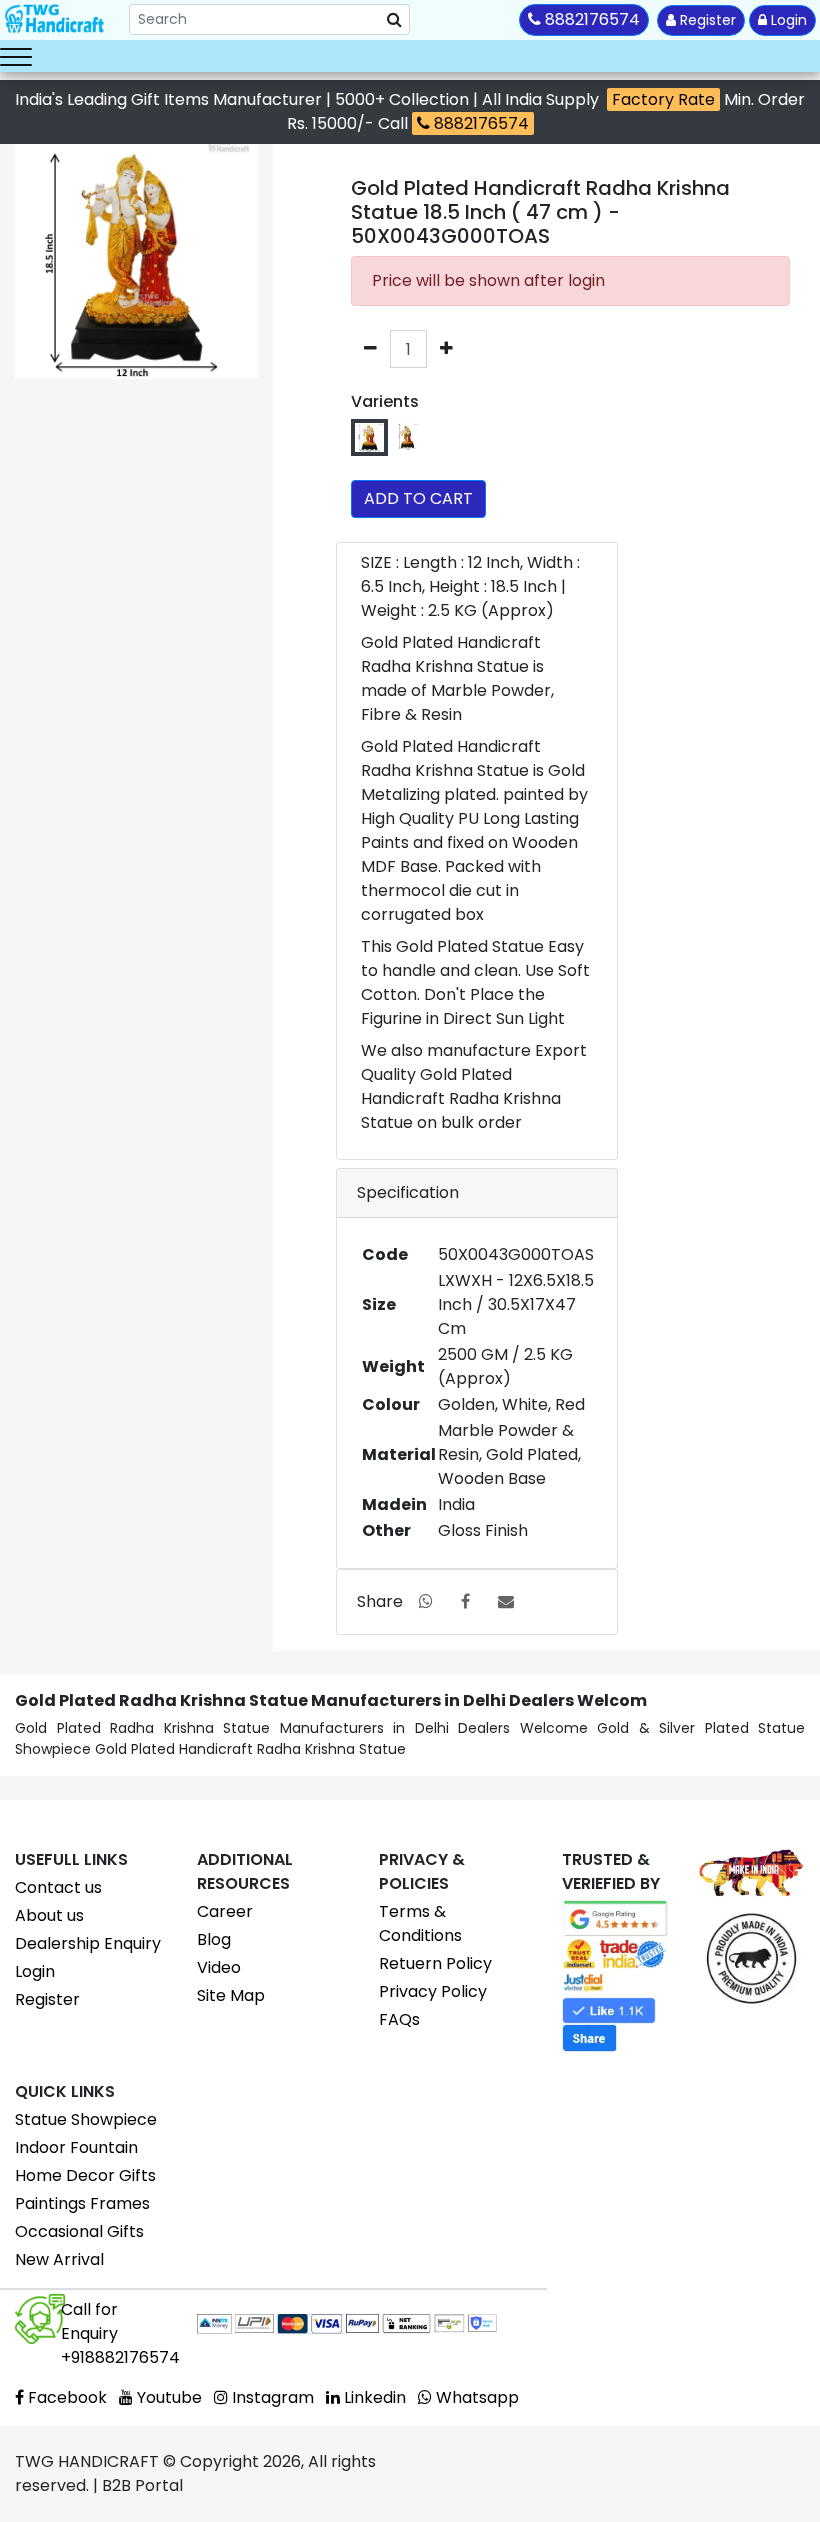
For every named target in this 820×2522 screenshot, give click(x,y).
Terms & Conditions (420, 1923)
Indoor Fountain (76, 2147)
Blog (214, 1939)
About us (49, 1915)
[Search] (394, 20)
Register (706, 20)
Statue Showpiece (86, 2119)
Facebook (65, 2397)
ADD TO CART (418, 498)
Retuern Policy (435, 1963)
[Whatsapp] (426, 1601)
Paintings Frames (82, 2203)
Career (225, 1911)
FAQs (399, 2019)
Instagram (271, 2397)
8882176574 (479, 123)
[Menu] (16, 56)
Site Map (231, 1995)
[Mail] (506, 1601)
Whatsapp (475, 2397)
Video (219, 1967)
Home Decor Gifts (85, 2175)
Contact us (58, 1887)
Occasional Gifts (79, 2231)
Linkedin (373, 2397)
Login (787, 20)
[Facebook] (465, 1601)
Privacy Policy (433, 1991)
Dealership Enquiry (88, 1943)
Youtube (167, 2397)
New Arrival (59, 2259)
